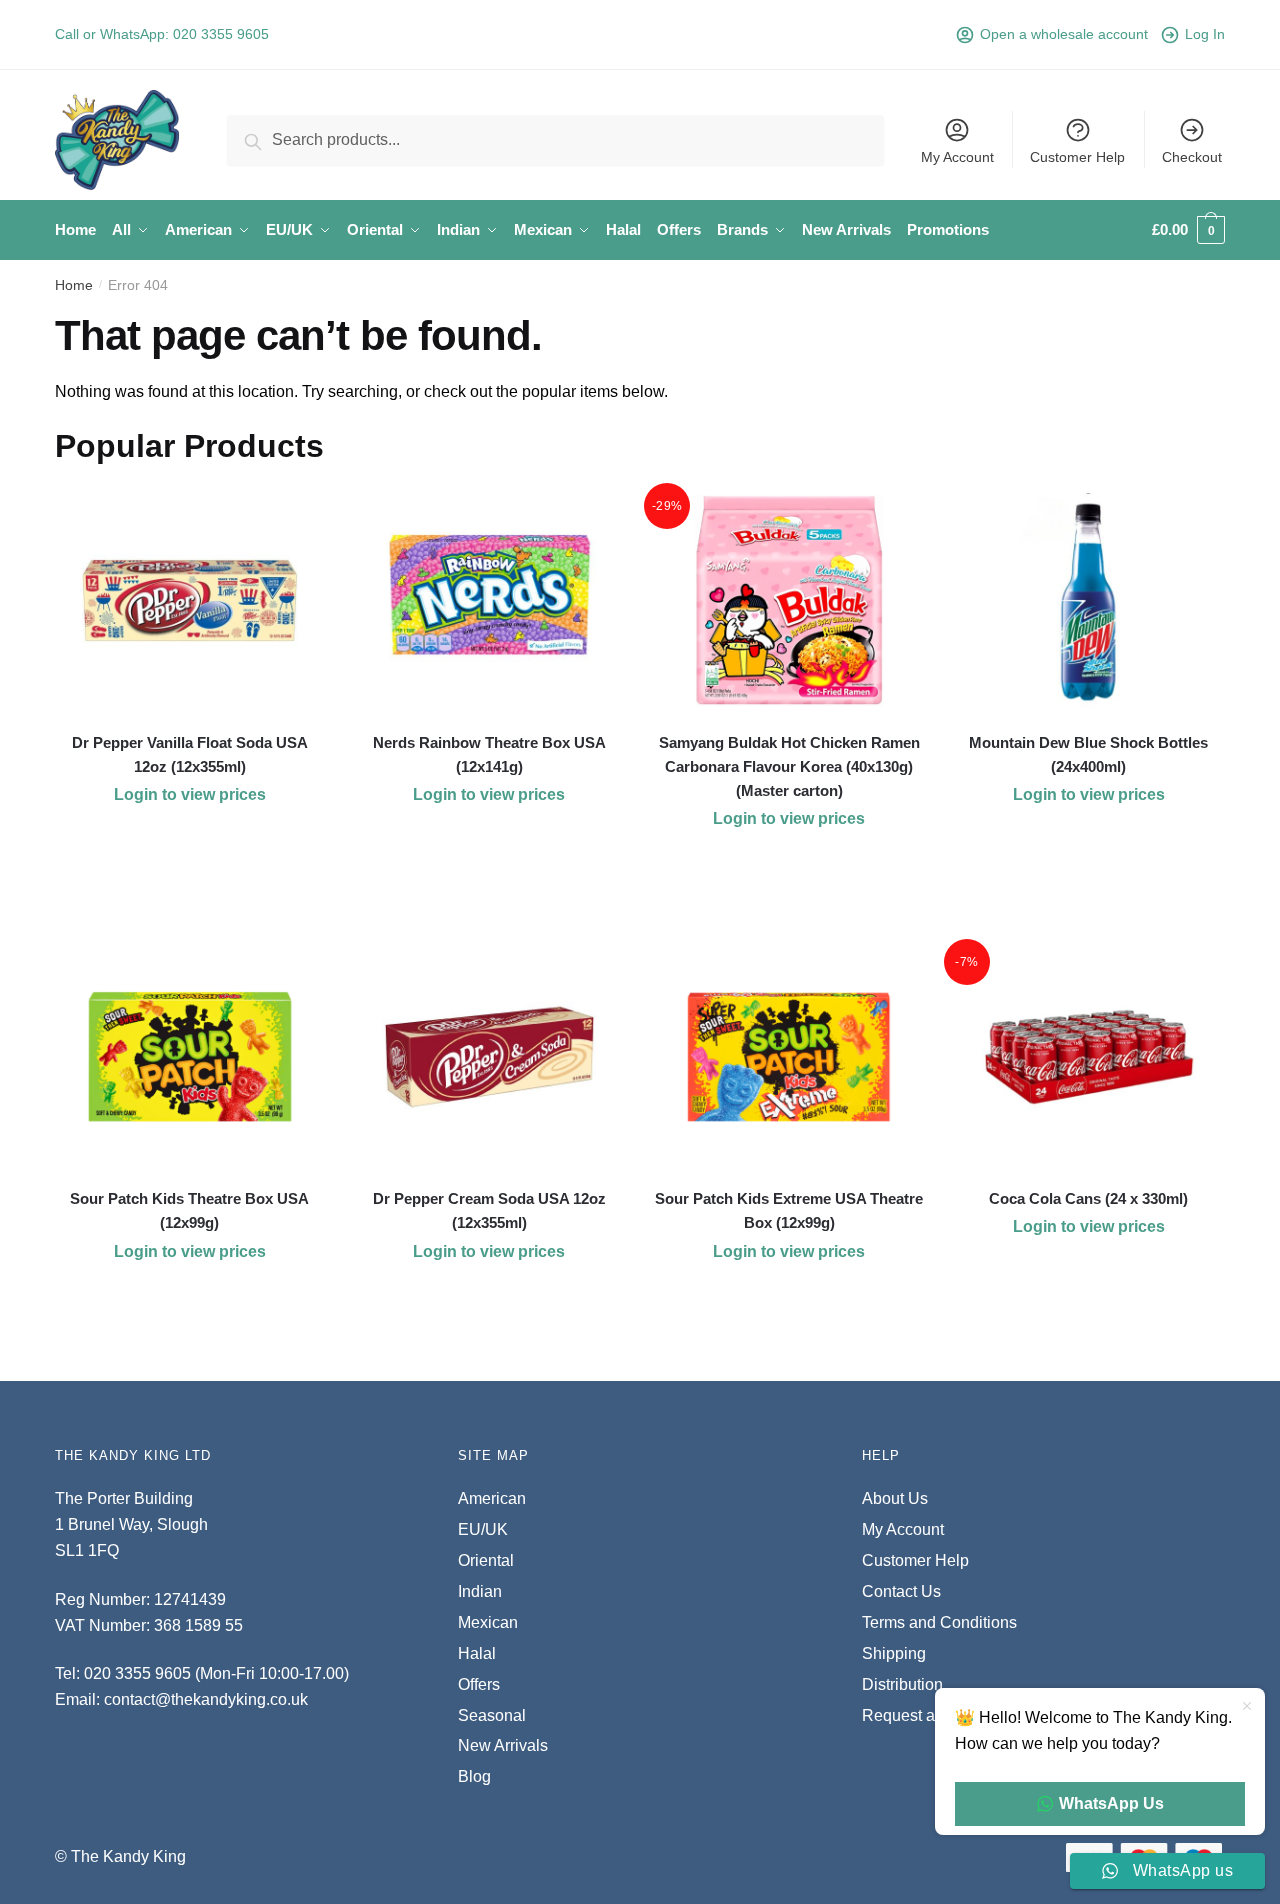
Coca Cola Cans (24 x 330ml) (1088, 1198)
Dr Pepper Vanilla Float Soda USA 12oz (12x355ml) (190, 754)
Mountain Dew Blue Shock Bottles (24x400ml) (1088, 754)
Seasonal (492, 1715)
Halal (477, 1653)
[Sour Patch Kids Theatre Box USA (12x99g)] (190, 1057)
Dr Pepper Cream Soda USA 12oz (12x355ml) (489, 1210)
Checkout (1192, 157)
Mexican (488, 1622)
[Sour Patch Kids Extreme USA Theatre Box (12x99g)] (789, 1057)
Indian (480, 1591)
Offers (479, 1684)
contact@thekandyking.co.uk (206, 1699)
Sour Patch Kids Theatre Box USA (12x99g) (189, 1210)
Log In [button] (1205, 34)
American (492, 1498)
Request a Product (928, 1715)
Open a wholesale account (1064, 34)
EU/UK (483, 1529)
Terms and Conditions (939, 1622)
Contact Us (901, 1591)
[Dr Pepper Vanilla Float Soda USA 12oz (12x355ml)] (190, 601)
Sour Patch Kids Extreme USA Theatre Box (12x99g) (789, 1210)
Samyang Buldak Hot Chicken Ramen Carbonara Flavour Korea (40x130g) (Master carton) (789, 767)
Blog (474, 1776)
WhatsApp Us (1111, 1803)
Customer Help (1077, 157)
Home (74, 285)
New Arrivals (503, 1745)
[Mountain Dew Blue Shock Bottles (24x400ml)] (1089, 601)
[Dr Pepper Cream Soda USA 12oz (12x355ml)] (490, 1057)
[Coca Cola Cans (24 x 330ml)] (1089, 1057)
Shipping (894, 1653)
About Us (895, 1498)
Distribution (902, 1684)
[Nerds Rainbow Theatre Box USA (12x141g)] (490, 601)
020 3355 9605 (221, 34)
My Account (957, 157)
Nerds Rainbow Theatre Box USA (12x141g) (489, 754)
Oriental (486, 1560)
